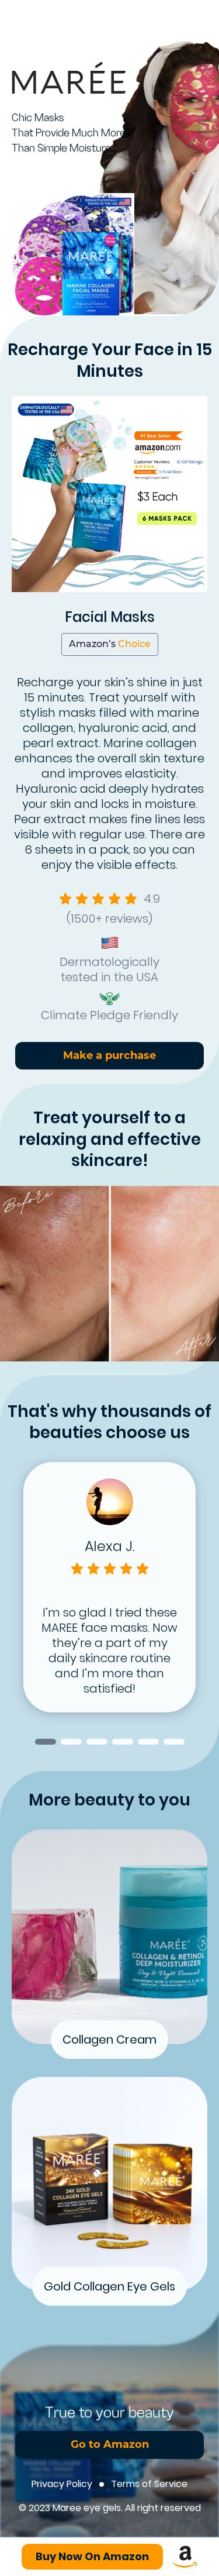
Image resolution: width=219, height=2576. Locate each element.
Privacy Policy (62, 2484)
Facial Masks (110, 617)
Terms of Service (149, 2484)
